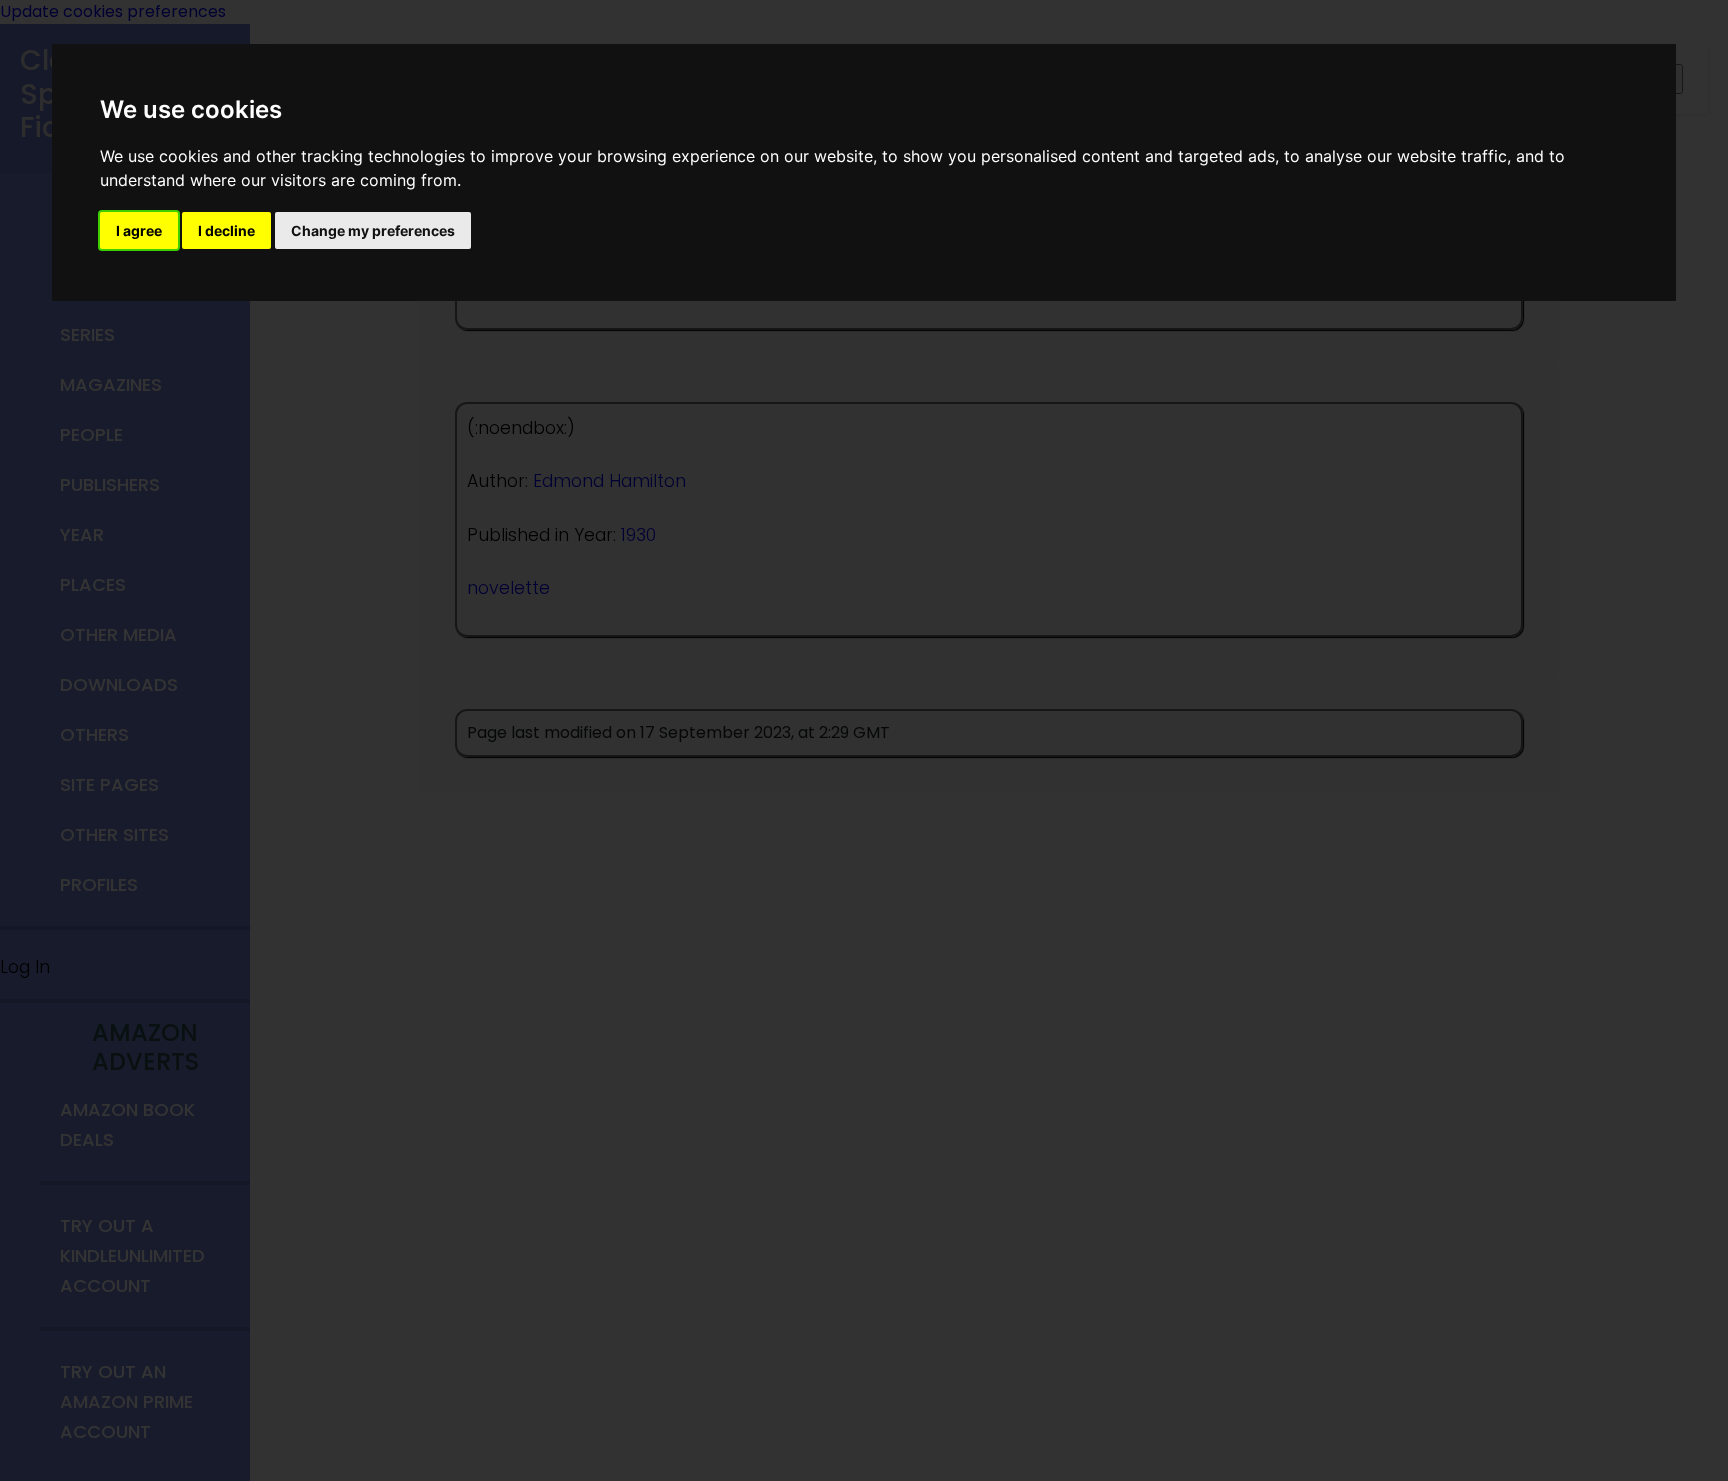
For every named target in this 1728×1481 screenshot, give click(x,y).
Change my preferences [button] (373, 230)
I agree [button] (139, 230)
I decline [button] (226, 230)
